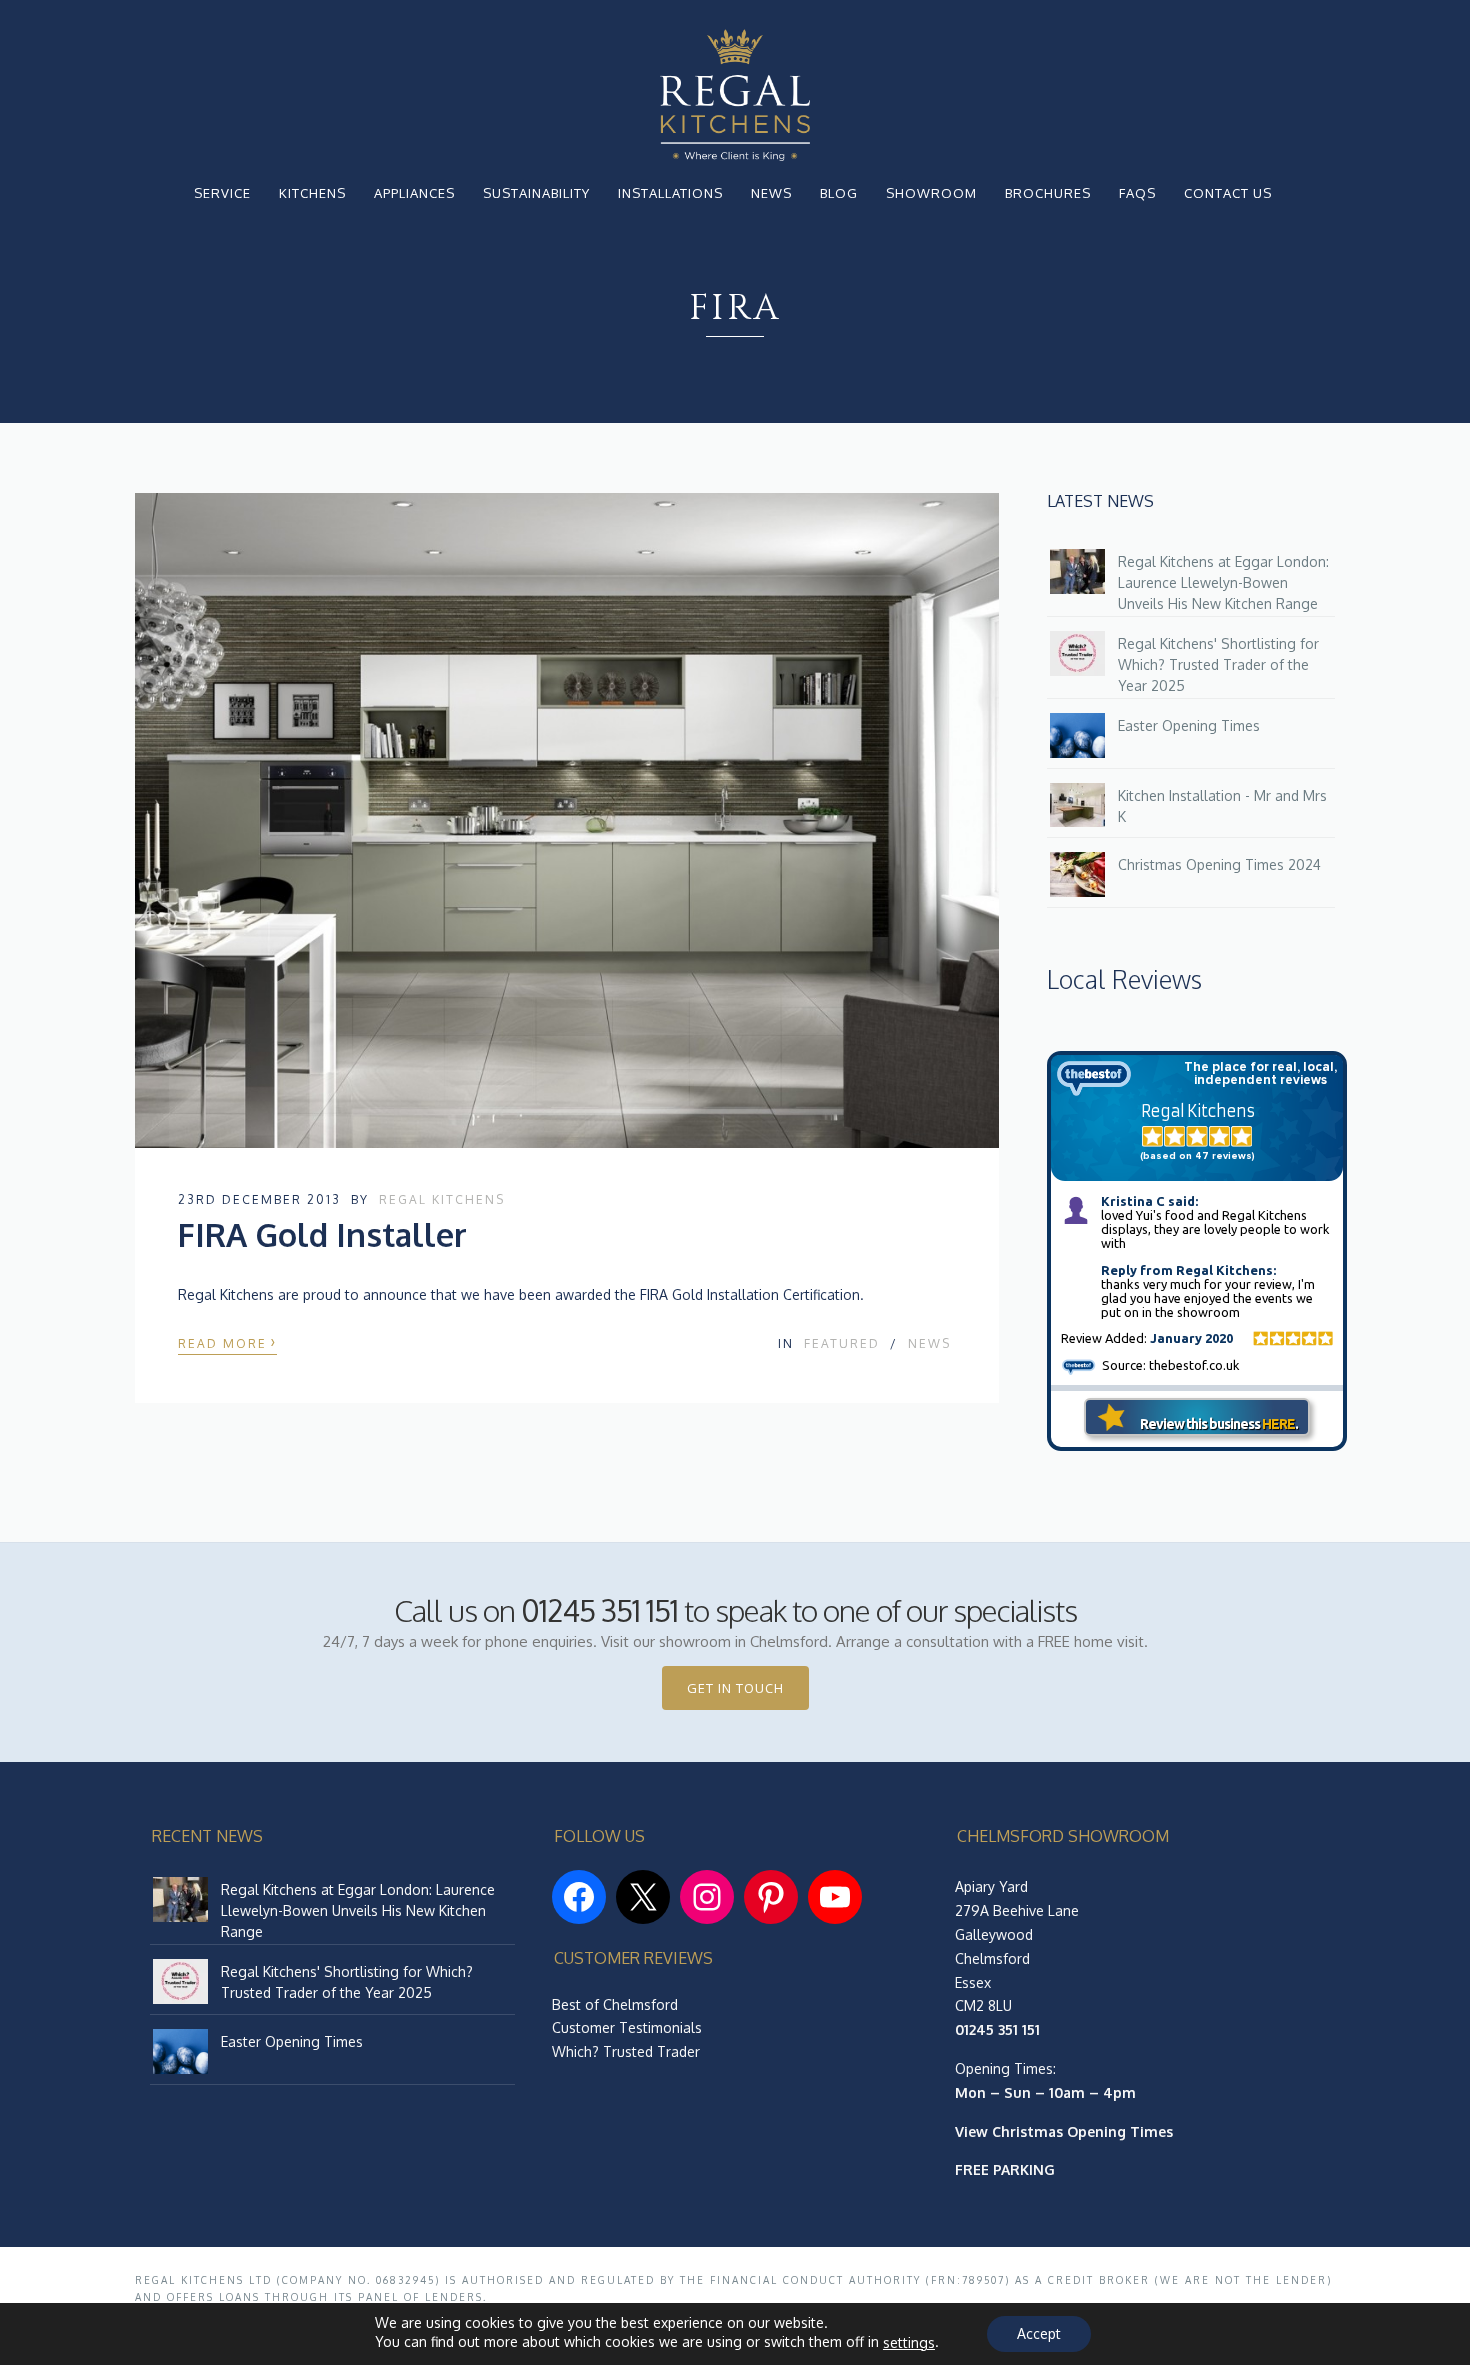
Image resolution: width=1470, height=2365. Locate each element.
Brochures (1048, 193)
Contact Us (1228, 193)
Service (222, 193)
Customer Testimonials (627, 2027)
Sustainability (536, 193)
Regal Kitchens (442, 1199)
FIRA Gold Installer (322, 1234)
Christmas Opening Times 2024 (1219, 864)
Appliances (414, 193)
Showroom (931, 193)
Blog (839, 193)
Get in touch (735, 1688)
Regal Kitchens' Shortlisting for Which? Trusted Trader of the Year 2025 (1218, 664)
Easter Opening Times (1189, 725)
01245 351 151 (599, 1610)
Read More (227, 1341)
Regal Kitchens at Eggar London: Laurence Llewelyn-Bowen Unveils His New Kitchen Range (1223, 582)
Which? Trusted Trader (626, 2051)
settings (909, 2342)
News (771, 193)
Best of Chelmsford (615, 2004)
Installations (670, 193)
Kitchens (312, 193)
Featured (842, 1343)
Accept (1039, 2333)
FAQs (1137, 193)
